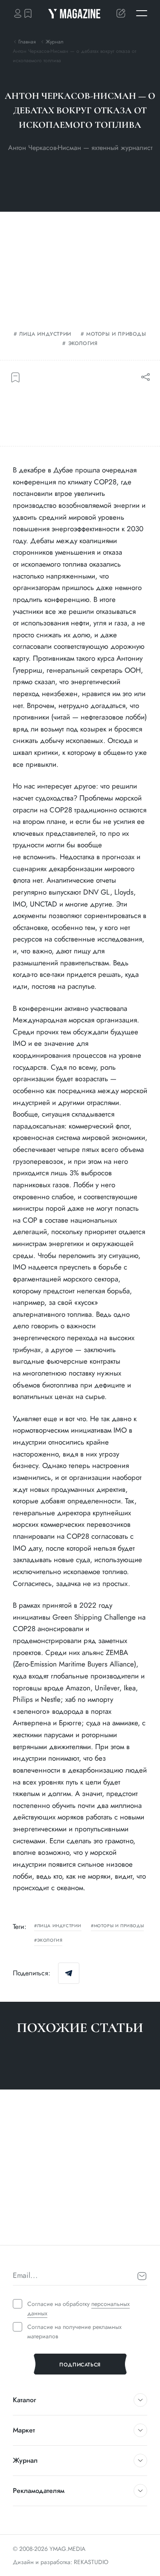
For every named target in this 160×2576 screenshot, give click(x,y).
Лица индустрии (45, 334)
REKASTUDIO (91, 2562)
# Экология (28, 2229)
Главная (27, 42)
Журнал (55, 42)
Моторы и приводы (116, 334)
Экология (83, 344)
